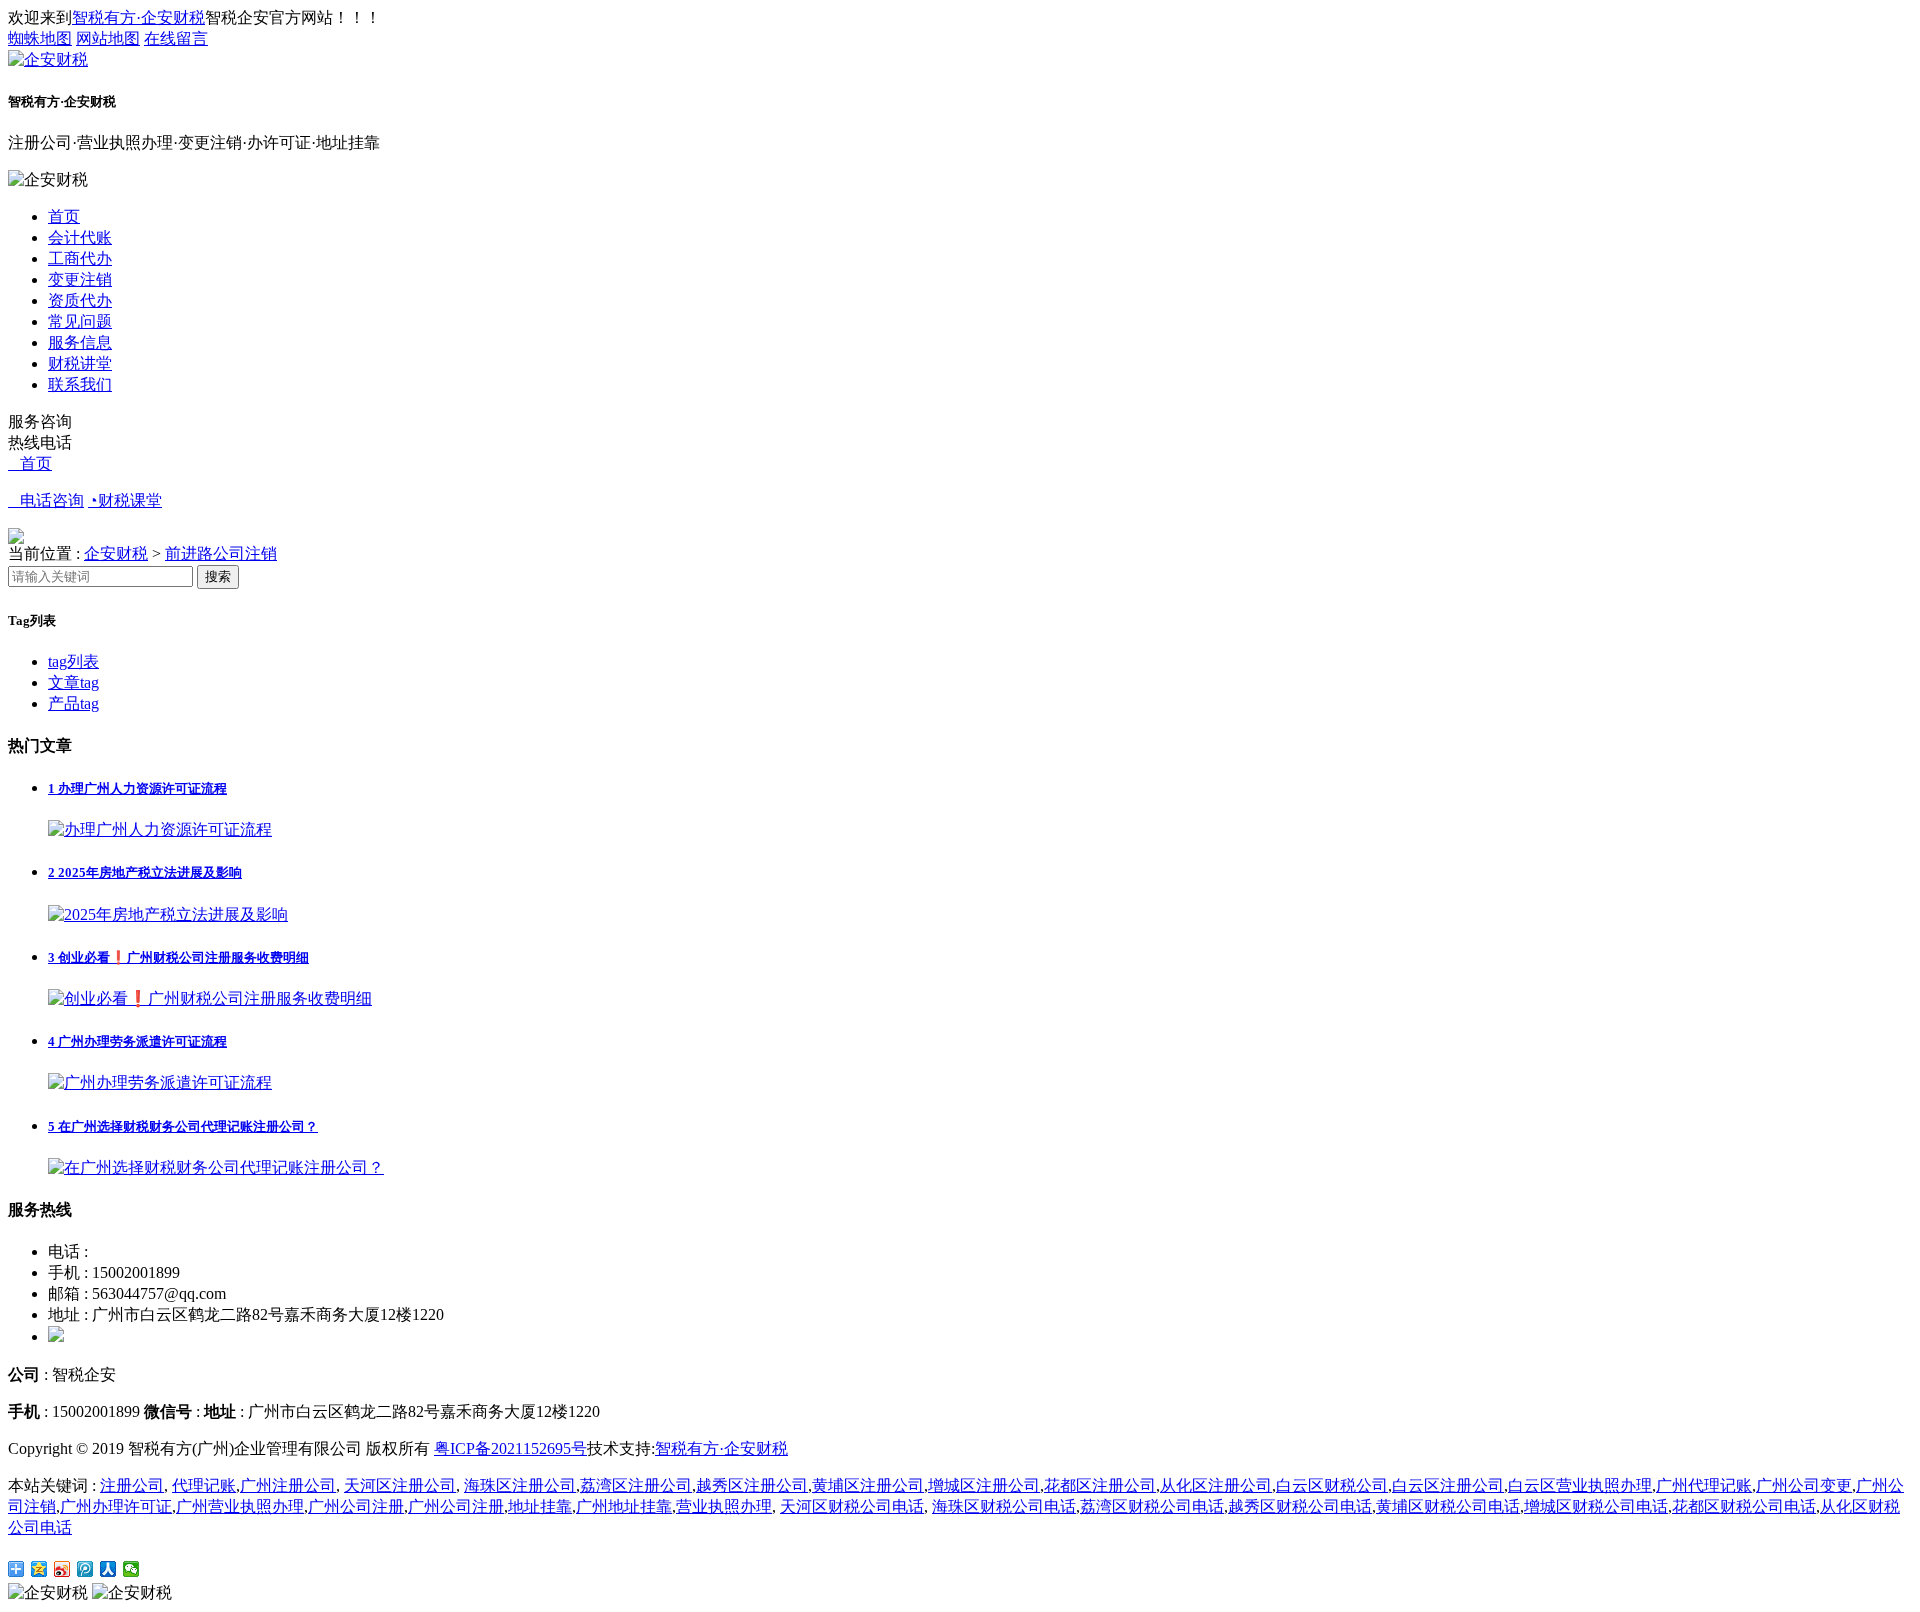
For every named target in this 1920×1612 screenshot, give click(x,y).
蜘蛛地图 (40, 38)
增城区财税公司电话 (1596, 1506)
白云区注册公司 (1448, 1485)
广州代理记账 (1704, 1485)
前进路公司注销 (221, 553)
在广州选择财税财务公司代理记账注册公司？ (183, 1126)
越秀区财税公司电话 (1300, 1506)
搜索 (218, 576)
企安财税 (116, 553)
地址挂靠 (540, 1506)
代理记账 (204, 1485)
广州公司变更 (1804, 1485)
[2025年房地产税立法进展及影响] (168, 914)
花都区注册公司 (1100, 1485)
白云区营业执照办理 (1580, 1485)
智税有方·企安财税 (138, 17)
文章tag (73, 682)
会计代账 (80, 237)
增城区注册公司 (984, 1485)
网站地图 (108, 38)
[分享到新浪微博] (62, 1569)
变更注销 (80, 279)
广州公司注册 (356, 1506)
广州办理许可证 (116, 1506)
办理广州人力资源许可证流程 (137, 788)
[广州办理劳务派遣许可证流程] (160, 1082)
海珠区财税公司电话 (1004, 1506)
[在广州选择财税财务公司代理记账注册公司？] (216, 1167)
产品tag (73, 703)
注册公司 (132, 1485)
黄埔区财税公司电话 (1448, 1506)
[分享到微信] (131, 1569)
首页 (64, 216)
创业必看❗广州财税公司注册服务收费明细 (178, 957)
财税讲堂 (80, 363)
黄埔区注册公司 (868, 1485)
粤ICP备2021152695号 (510, 1448)
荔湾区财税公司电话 (1152, 1506)
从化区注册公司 (1216, 1485)
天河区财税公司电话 (852, 1506)
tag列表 (73, 661)
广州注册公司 (288, 1485)
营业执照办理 (724, 1506)
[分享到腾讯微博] (85, 1569)
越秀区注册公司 (752, 1485)
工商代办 (80, 258)
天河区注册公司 (400, 1485)
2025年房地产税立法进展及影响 (145, 872)
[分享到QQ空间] (39, 1569)
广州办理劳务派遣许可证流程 (137, 1041)
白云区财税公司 (1332, 1485)
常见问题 (80, 321)
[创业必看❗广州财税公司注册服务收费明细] (210, 998)
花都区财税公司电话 (1744, 1506)
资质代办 (80, 300)
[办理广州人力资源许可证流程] (160, 829)
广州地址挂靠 (624, 1506)
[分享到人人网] (108, 1569)
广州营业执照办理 (240, 1506)
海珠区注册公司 (520, 1485)
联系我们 (80, 384)
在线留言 (176, 38)
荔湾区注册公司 (636, 1485)
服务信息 (80, 342)
